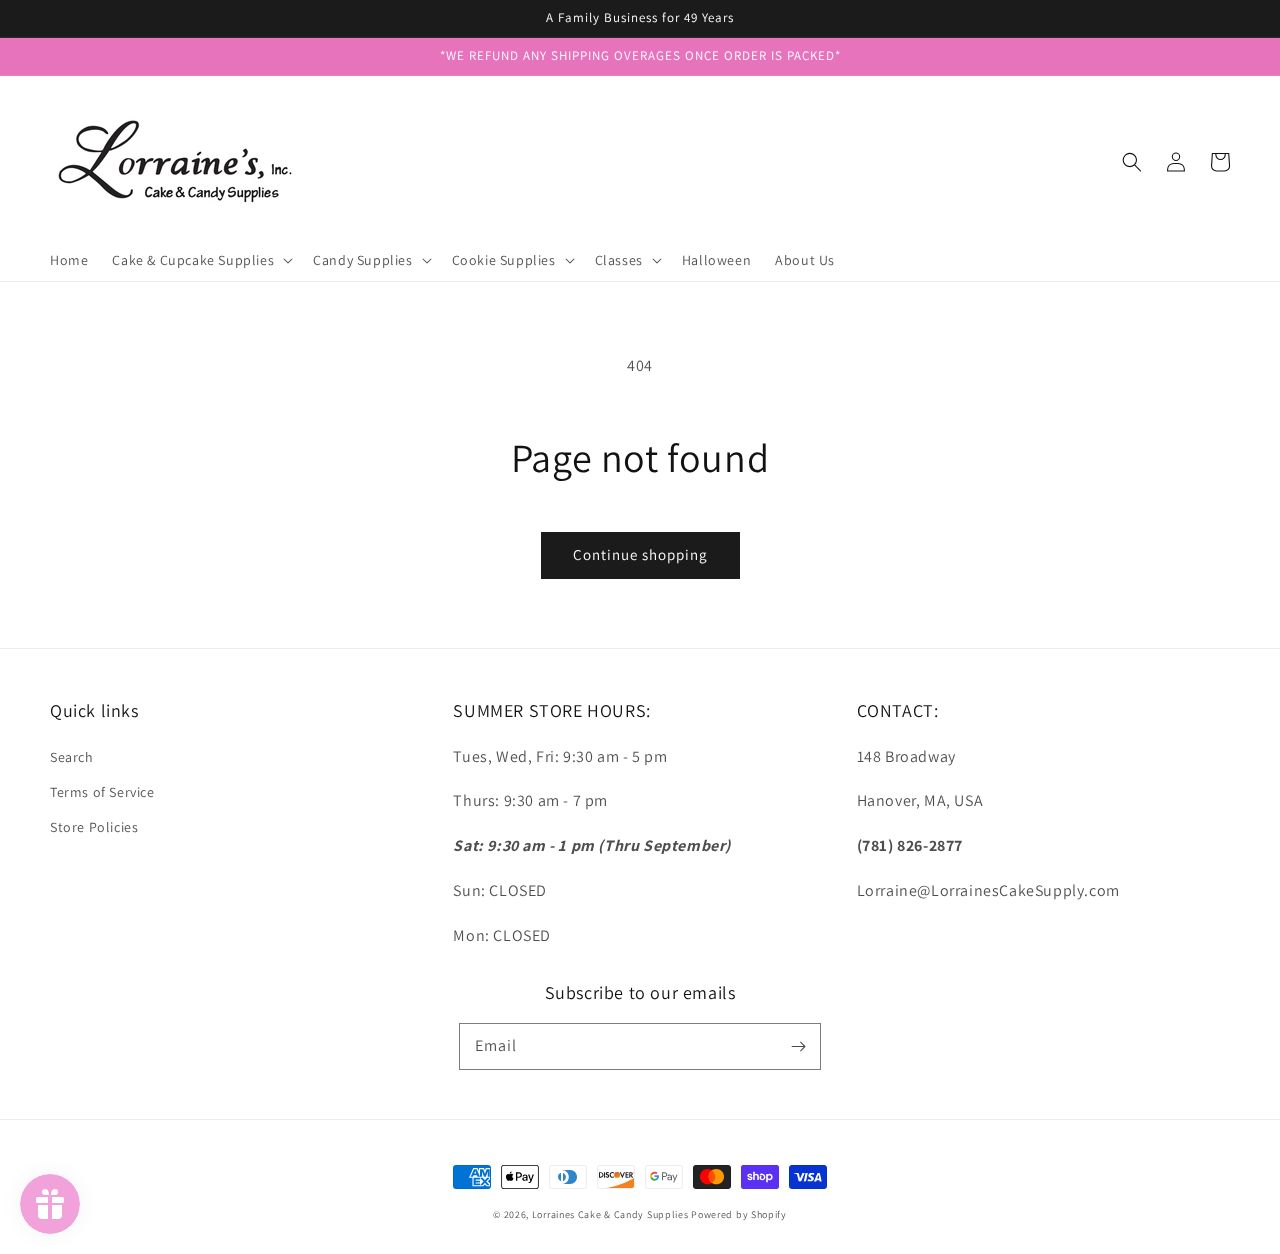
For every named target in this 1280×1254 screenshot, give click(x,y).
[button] (1132, 162)
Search (72, 757)
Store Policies (94, 827)
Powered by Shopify (739, 1214)
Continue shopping (640, 554)
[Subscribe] (798, 1046)
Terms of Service (102, 792)
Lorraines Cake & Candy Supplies (610, 1214)
